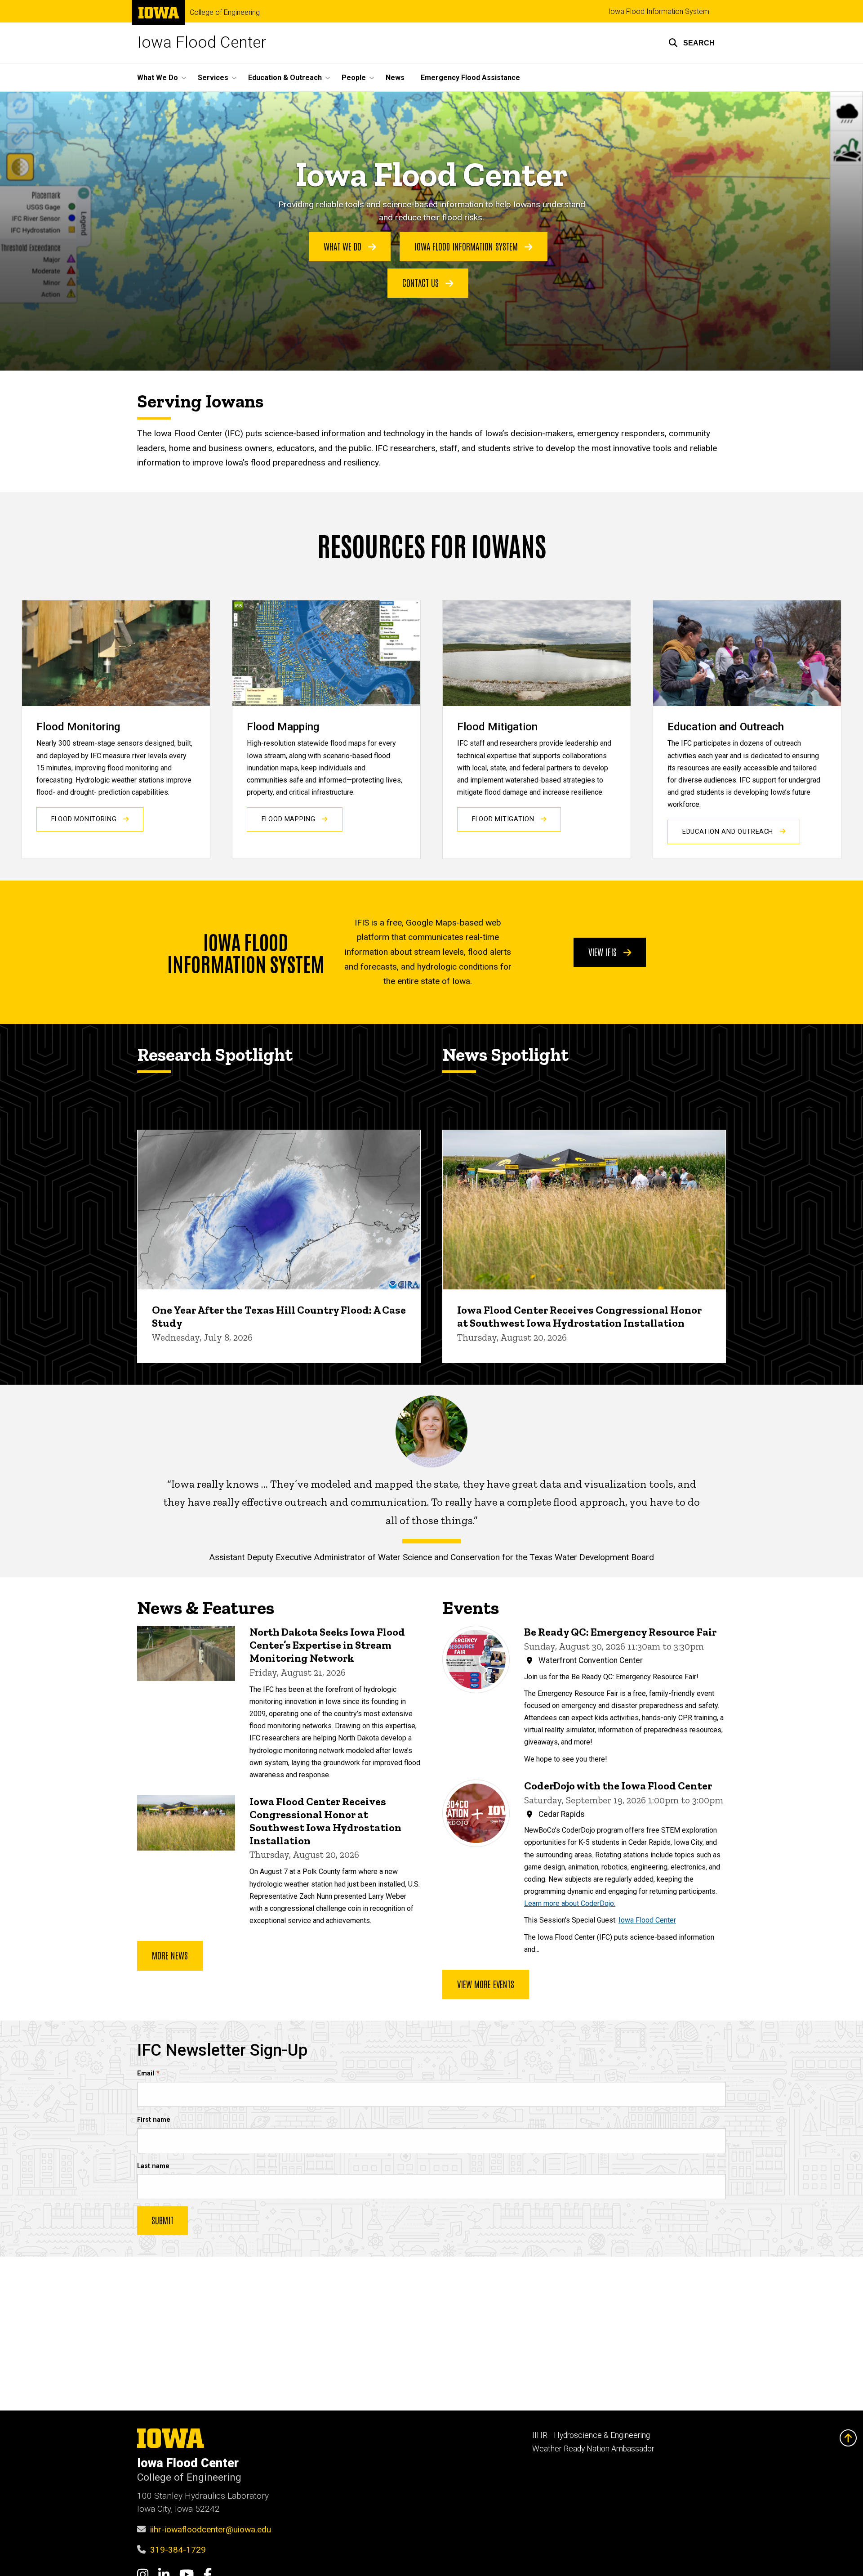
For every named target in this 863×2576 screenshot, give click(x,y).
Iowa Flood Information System (659, 11)
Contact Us (422, 282)
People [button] (354, 78)
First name (154, 2120)
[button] (692, 43)
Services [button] (213, 78)
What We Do (344, 246)
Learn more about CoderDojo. (570, 1903)
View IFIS (604, 952)
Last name (153, 2166)
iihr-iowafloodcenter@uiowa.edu (211, 2529)
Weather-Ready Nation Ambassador (593, 2449)
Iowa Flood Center (202, 42)
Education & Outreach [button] (285, 78)
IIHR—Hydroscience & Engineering (591, 2435)
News (395, 78)
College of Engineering (225, 13)
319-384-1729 (178, 2550)
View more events (486, 1984)
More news (170, 1955)
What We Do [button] (158, 78)
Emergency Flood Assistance (470, 78)
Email (146, 2073)
